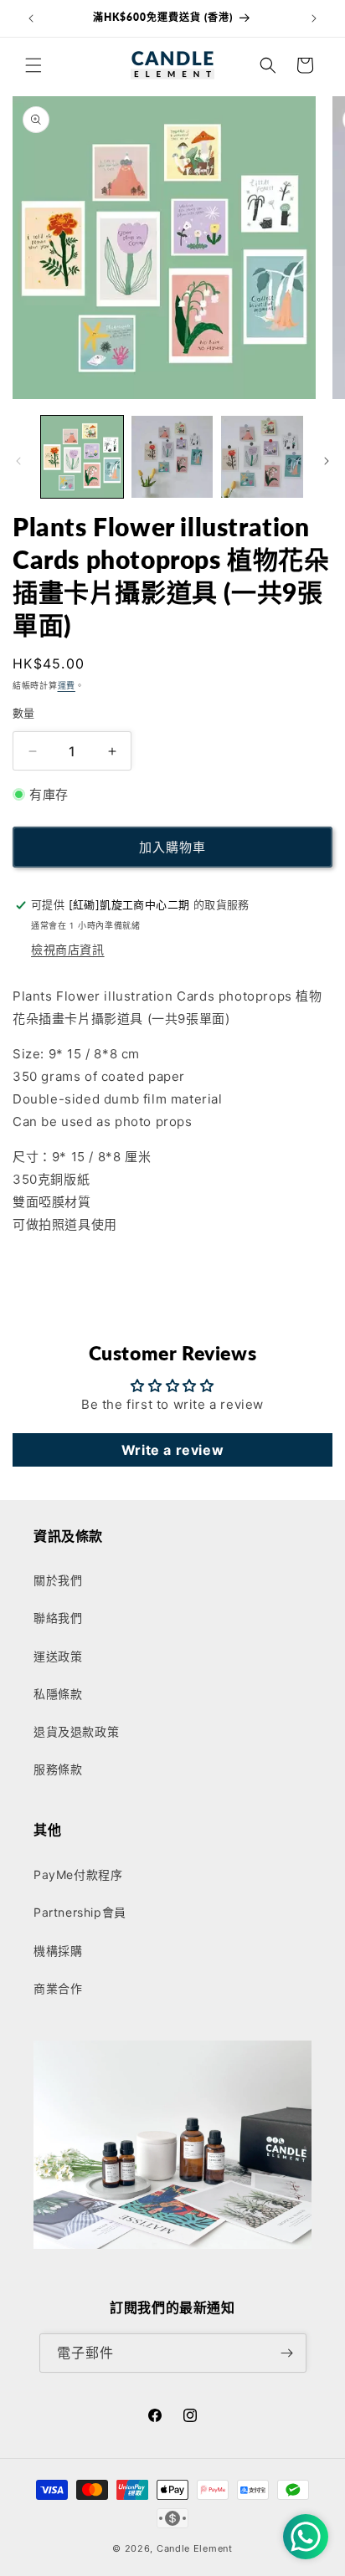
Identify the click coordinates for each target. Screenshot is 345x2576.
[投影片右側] (327, 461)
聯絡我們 (58, 1618)
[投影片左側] (18, 461)
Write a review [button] (172, 1450)
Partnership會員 (80, 1912)
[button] (33, 65)
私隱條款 (58, 1694)
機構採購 (58, 1951)
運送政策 (58, 1656)
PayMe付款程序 (78, 1874)
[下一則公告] (314, 18)
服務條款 (58, 1769)
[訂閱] (287, 2353)
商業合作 (58, 1988)
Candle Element (195, 2548)
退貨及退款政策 (76, 1731)
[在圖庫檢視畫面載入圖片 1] (82, 457)
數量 (24, 713)
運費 (67, 685)
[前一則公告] (31, 18)
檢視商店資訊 (68, 949)
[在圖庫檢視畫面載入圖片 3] (262, 457)
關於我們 (58, 1580)
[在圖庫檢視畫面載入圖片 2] (172, 457)
